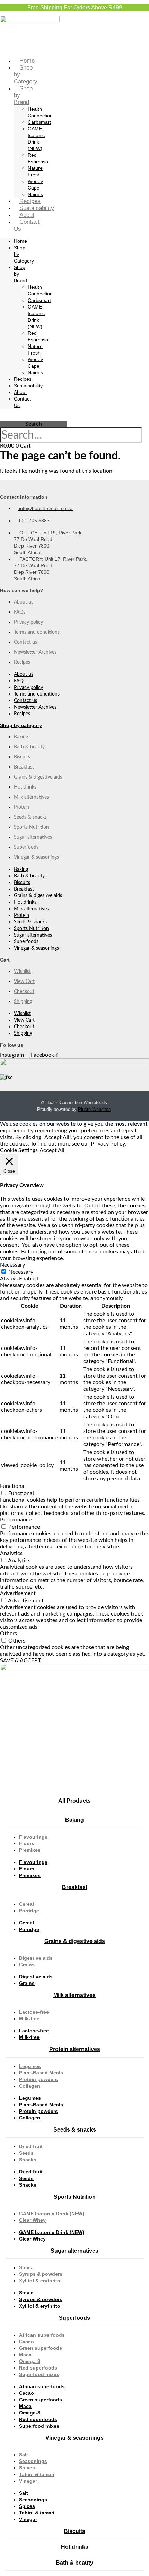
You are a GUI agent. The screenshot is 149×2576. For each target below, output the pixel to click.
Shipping (23, 1002)
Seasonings (33, 2461)
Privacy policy (28, 622)
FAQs (20, 612)
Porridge (29, 1911)
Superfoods (26, 847)
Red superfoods (38, 2368)
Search (34, 424)
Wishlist (22, 972)
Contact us (25, 642)
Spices (27, 2468)
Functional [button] (13, 1486)
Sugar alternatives (33, 837)
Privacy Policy (108, 1144)
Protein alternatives (75, 2049)
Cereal (27, 1904)
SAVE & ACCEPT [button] (20, 1660)
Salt (24, 2455)
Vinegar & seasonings (36, 857)
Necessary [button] (12, 1265)
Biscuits (22, 757)
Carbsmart (39, 122)
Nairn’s (35, 194)
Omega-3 (30, 2361)
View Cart (24, 982)
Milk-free (29, 2018)
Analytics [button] (11, 1553)
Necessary (21, 1272)
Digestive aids (36, 1958)
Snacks (28, 2160)
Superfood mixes (39, 2374)
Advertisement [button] (18, 1593)
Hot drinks (25, 787)
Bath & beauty (29, 747)
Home (27, 61)
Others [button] (8, 1634)
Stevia (26, 2267)
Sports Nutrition (31, 827)
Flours (27, 1843)
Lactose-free (34, 2012)
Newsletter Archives (35, 652)
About (27, 215)
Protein (21, 807)
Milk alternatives (31, 797)
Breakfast (24, 767)
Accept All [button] (52, 1150)
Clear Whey (32, 2220)
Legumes (30, 2066)
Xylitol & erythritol (40, 2281)
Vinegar (28, 2481)
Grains (27, 1965)
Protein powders (38, 2079)
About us (24, 602)
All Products (74, 1801)
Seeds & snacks (30, 817)
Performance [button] (16, 1520)
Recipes (30, 201)
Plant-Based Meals (41, 2073)
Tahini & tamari (37, 2474)
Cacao (27, 2342)
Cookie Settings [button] (19, 1150)
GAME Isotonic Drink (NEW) (52, 2214)
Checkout (24, 992)
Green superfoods (41, 2348)
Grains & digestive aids (38, 777)
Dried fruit (31, 2146)
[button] (34, 418)
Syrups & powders (41, 2274)
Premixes (30, 1850)
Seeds (26, 2153)
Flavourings (33, 1837)
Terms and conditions (37, 632)
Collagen (30, 2086)
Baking (21, 737)
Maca (25, 2355)
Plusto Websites (94, 1109)
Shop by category (21, 725)
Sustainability (37, 208)
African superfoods (42, 2335)
